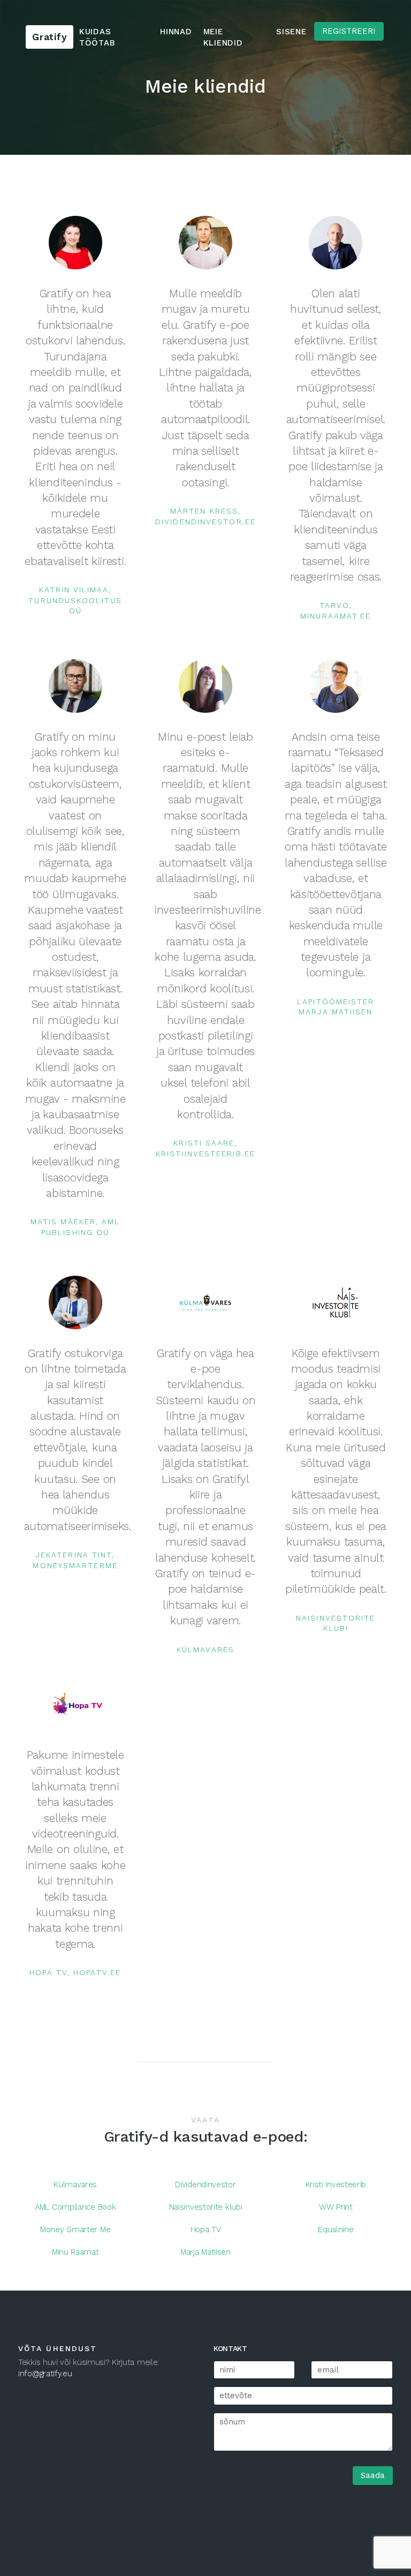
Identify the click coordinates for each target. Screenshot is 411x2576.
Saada (373, 2475)
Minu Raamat (75, 2252)
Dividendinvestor (205, 2185)
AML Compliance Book (75, 2207)
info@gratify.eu (45, 2374)
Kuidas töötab (97, 37)
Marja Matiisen (205, 2252)
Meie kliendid (223, 37)
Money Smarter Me (75, 2229)
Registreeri (349, 31)
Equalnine (336, 2229)
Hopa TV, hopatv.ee (75, 1972)
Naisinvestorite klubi (206, 2207)
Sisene (291, 32)
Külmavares (205, 1649)
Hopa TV (206, 2229)
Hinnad (176, 32)
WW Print (336, 2207)
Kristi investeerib (336, 2185)
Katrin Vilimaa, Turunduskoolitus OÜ (75, 600)
